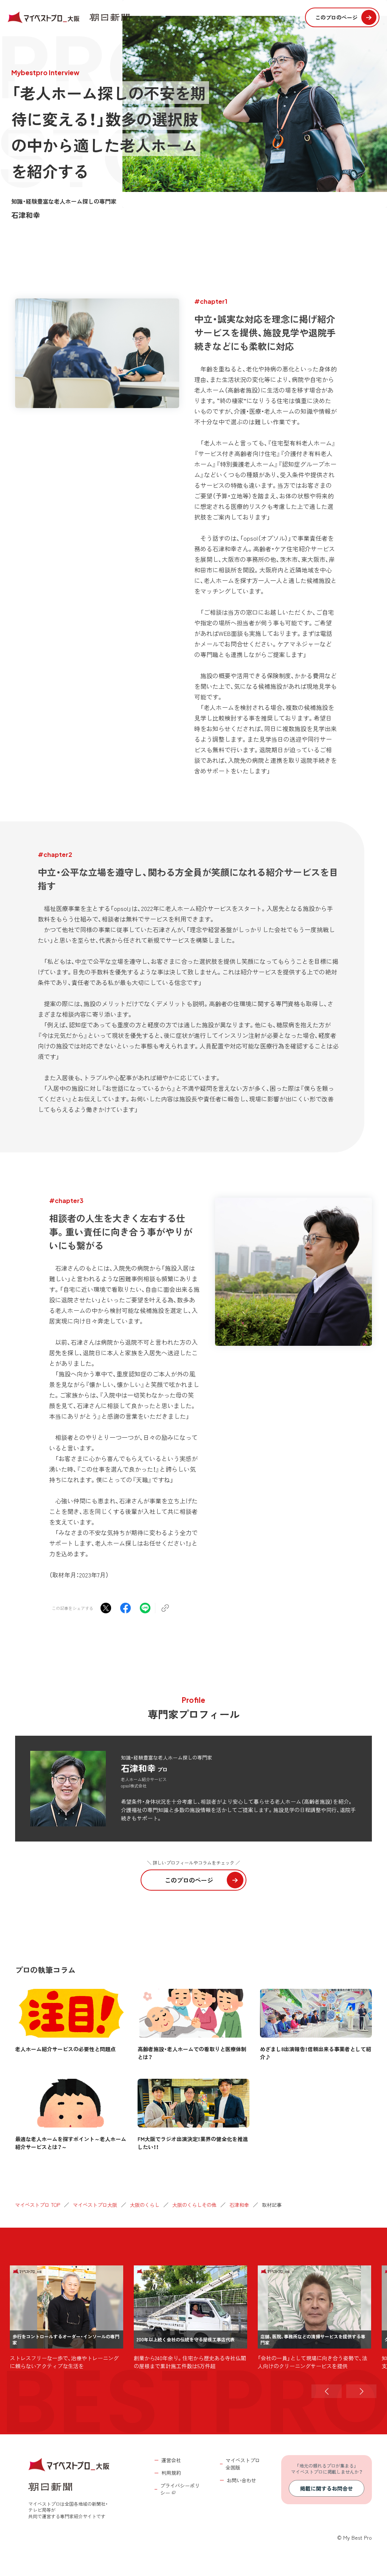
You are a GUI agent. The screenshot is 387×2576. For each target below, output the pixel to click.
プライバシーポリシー (180, 2489)
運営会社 (171, 2460)
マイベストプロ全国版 (243, 2464)
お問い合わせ (241, 2480)
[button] (327, 2391)
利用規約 (171, 2473)
